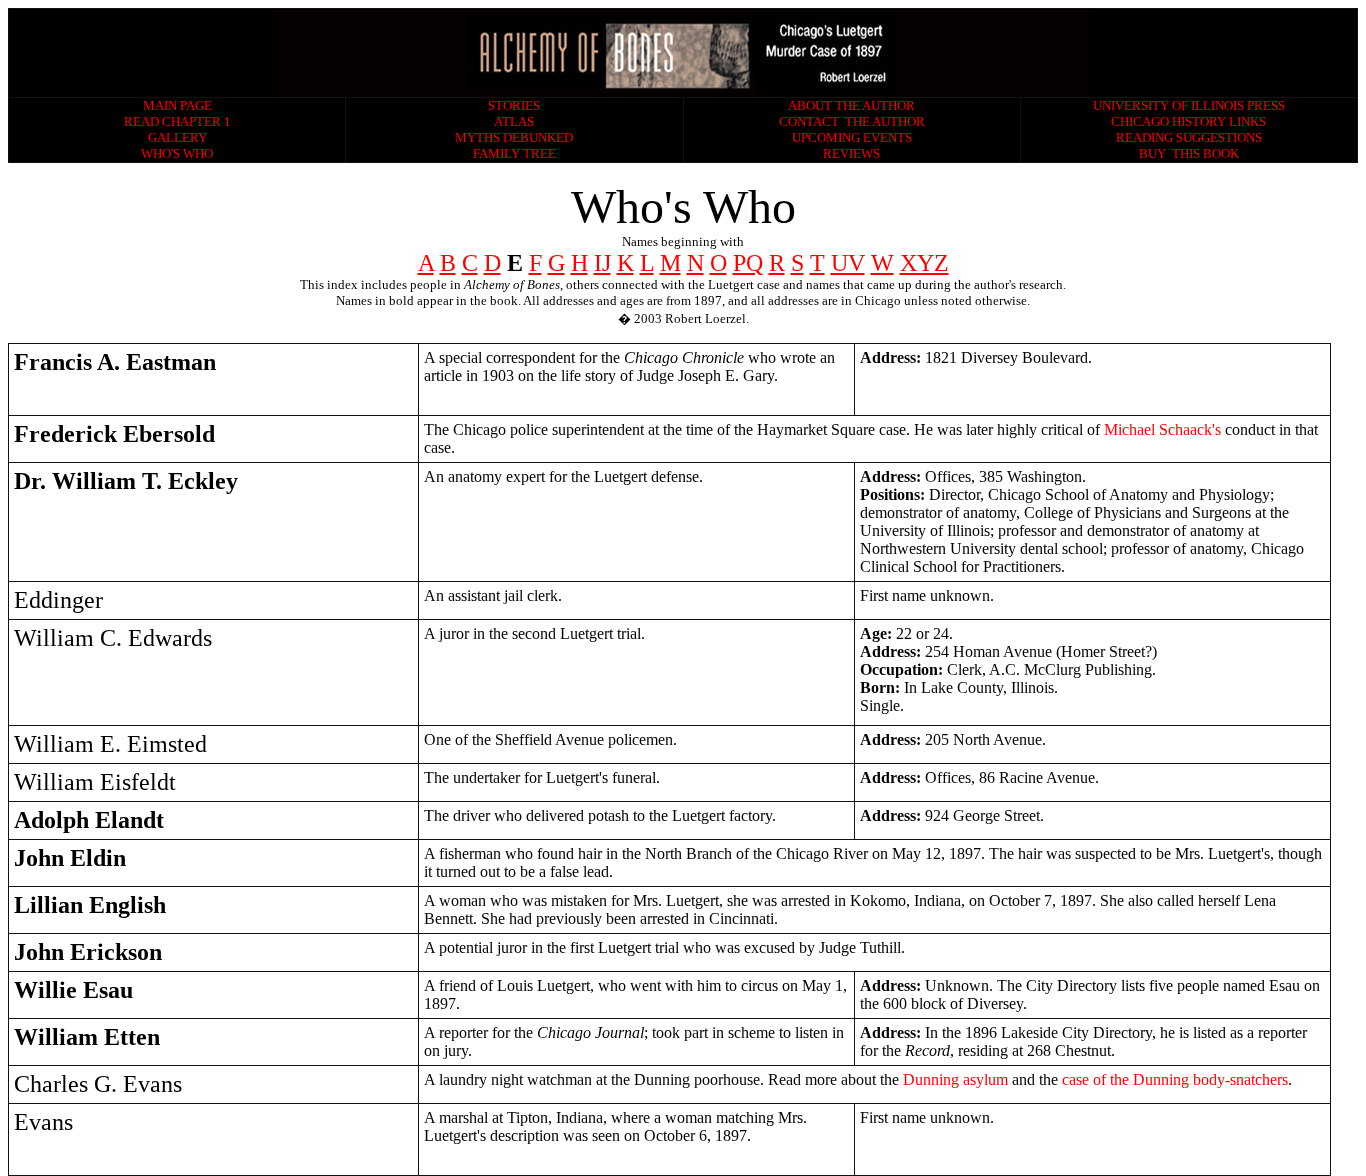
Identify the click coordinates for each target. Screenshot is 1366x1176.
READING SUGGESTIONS (1189, 137)
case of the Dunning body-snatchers (1175, 1079)
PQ (748, 263)
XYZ (924, 263)
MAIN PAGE (177, 105)
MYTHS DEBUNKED (514, 137)
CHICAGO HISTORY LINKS (1188, 121)
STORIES (514, 105)
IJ (602, 263)
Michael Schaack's (1162, 429)
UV (848, 263)
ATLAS (514, 121)
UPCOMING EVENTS (852, 137)
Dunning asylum (957, 1079)
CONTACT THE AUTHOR (852, 121)
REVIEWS (851, 153)
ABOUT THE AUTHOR (851, 105)
